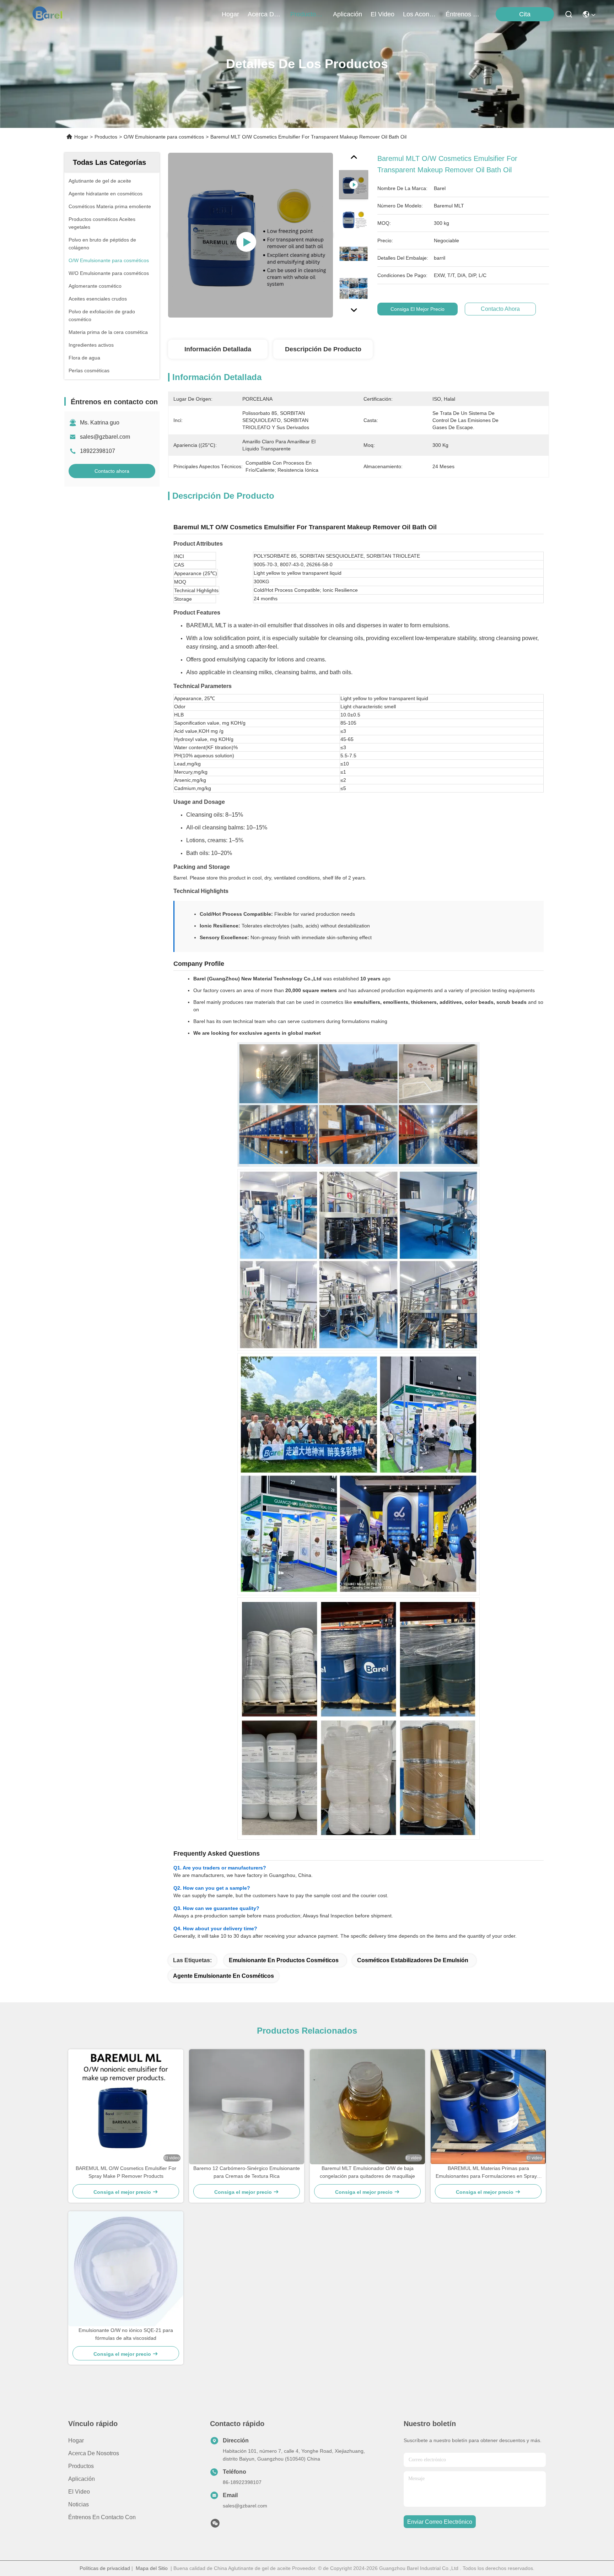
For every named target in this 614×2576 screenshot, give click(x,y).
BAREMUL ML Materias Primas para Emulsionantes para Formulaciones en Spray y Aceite (488, 2173)
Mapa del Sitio (152, 2568)
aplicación (348, 14)
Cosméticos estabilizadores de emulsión (413, 1960)
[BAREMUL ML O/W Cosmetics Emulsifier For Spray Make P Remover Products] (126, 2107)
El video (79, 2492)
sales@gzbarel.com (105, 437)
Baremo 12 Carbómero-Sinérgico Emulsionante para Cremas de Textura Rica (247, 2172)
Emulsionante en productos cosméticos (284, 1960)
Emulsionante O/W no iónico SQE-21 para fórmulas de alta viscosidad (126, 2334)
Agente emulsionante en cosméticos (223, 1976)
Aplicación (82, 2479)
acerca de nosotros (265, 14)
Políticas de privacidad (105, 2568)
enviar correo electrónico (440, 2522)
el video (383, 14)
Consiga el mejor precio (418, 309)
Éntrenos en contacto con (463, 14)
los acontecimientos (420, 14)
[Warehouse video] (251, 235)
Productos (106, 137)
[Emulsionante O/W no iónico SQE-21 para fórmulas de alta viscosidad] (126, 2269)
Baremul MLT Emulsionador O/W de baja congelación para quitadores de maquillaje (367, 2172)
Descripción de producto (323, 349)
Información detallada (218, 349)
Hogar (230, 14)
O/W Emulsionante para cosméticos (164, 137)
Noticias (79, 2504)
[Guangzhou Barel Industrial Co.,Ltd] (50, 14)
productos (305, 14)
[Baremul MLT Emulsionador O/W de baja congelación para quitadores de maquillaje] (367, 2107)
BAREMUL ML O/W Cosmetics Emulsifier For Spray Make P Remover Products (126, 2172)
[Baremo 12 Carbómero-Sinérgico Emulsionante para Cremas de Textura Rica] (247, 2107)
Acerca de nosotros (94, 2453)
